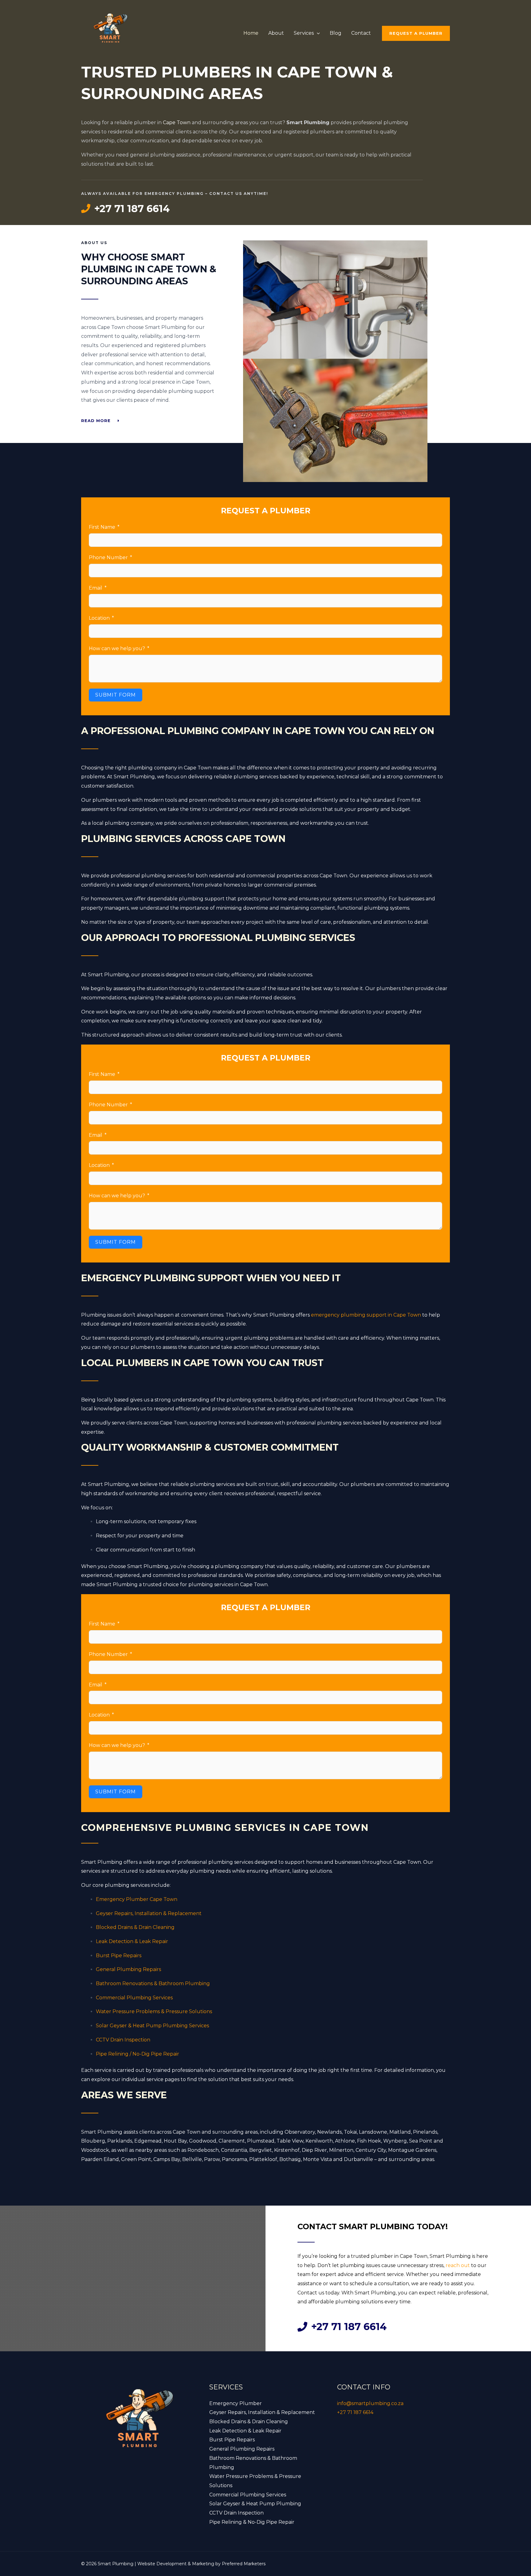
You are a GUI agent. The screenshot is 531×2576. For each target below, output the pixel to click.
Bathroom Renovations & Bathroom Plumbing (153, 1983)
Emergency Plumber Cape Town (137, 1899)
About (276, 33)
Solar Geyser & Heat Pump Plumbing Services (152, 2026)
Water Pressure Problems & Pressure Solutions (154, 2011)
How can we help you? (117, 648)
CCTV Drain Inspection (123, 2040)
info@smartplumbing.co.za (370, 2403)
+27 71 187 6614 (355, 2412)
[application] (317, 33)
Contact (361, 33)
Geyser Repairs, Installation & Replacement (149, 1913)
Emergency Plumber (236, 2403)
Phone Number (108, 557)
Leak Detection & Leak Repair (132, 1941)
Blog (336, 33)
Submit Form (116, 695)
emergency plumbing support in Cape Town (366, 1315)
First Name (102, 527)
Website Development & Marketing (176, 2564)
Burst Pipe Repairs (119, 1956)
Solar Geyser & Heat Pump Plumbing (255, 2504)
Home (251, 33)
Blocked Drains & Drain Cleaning (135, 1927)
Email (96, 588)
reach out (458, 2265)
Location (99, 618)
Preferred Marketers (244, 2564)
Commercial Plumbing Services (134, 1998)
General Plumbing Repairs (128, 1969)
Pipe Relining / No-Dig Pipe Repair (138, 2054)
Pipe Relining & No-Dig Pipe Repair (252, 2522)
